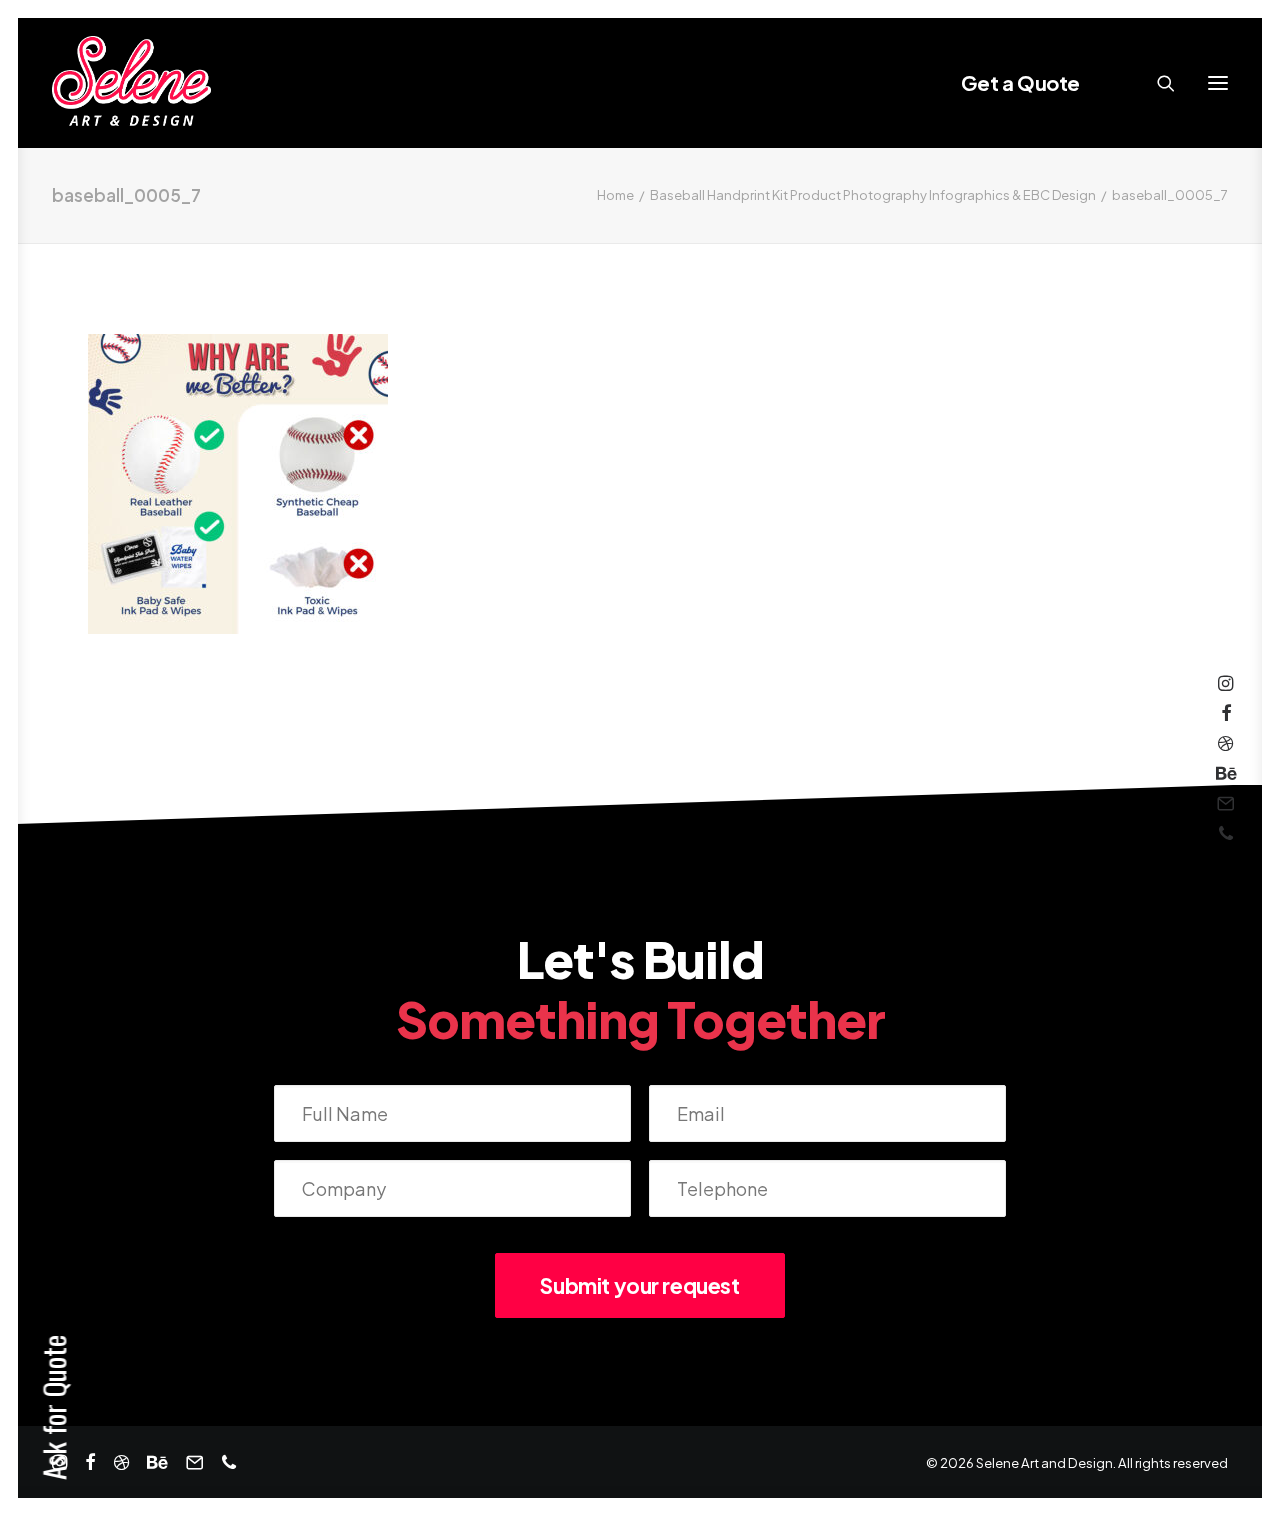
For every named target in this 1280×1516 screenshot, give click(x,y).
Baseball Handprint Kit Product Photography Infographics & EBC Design (873, 195)
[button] (1218, 83)
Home (615, 195)
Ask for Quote (53, 1407)
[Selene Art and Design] (131, 83)
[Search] (1157, 83)
